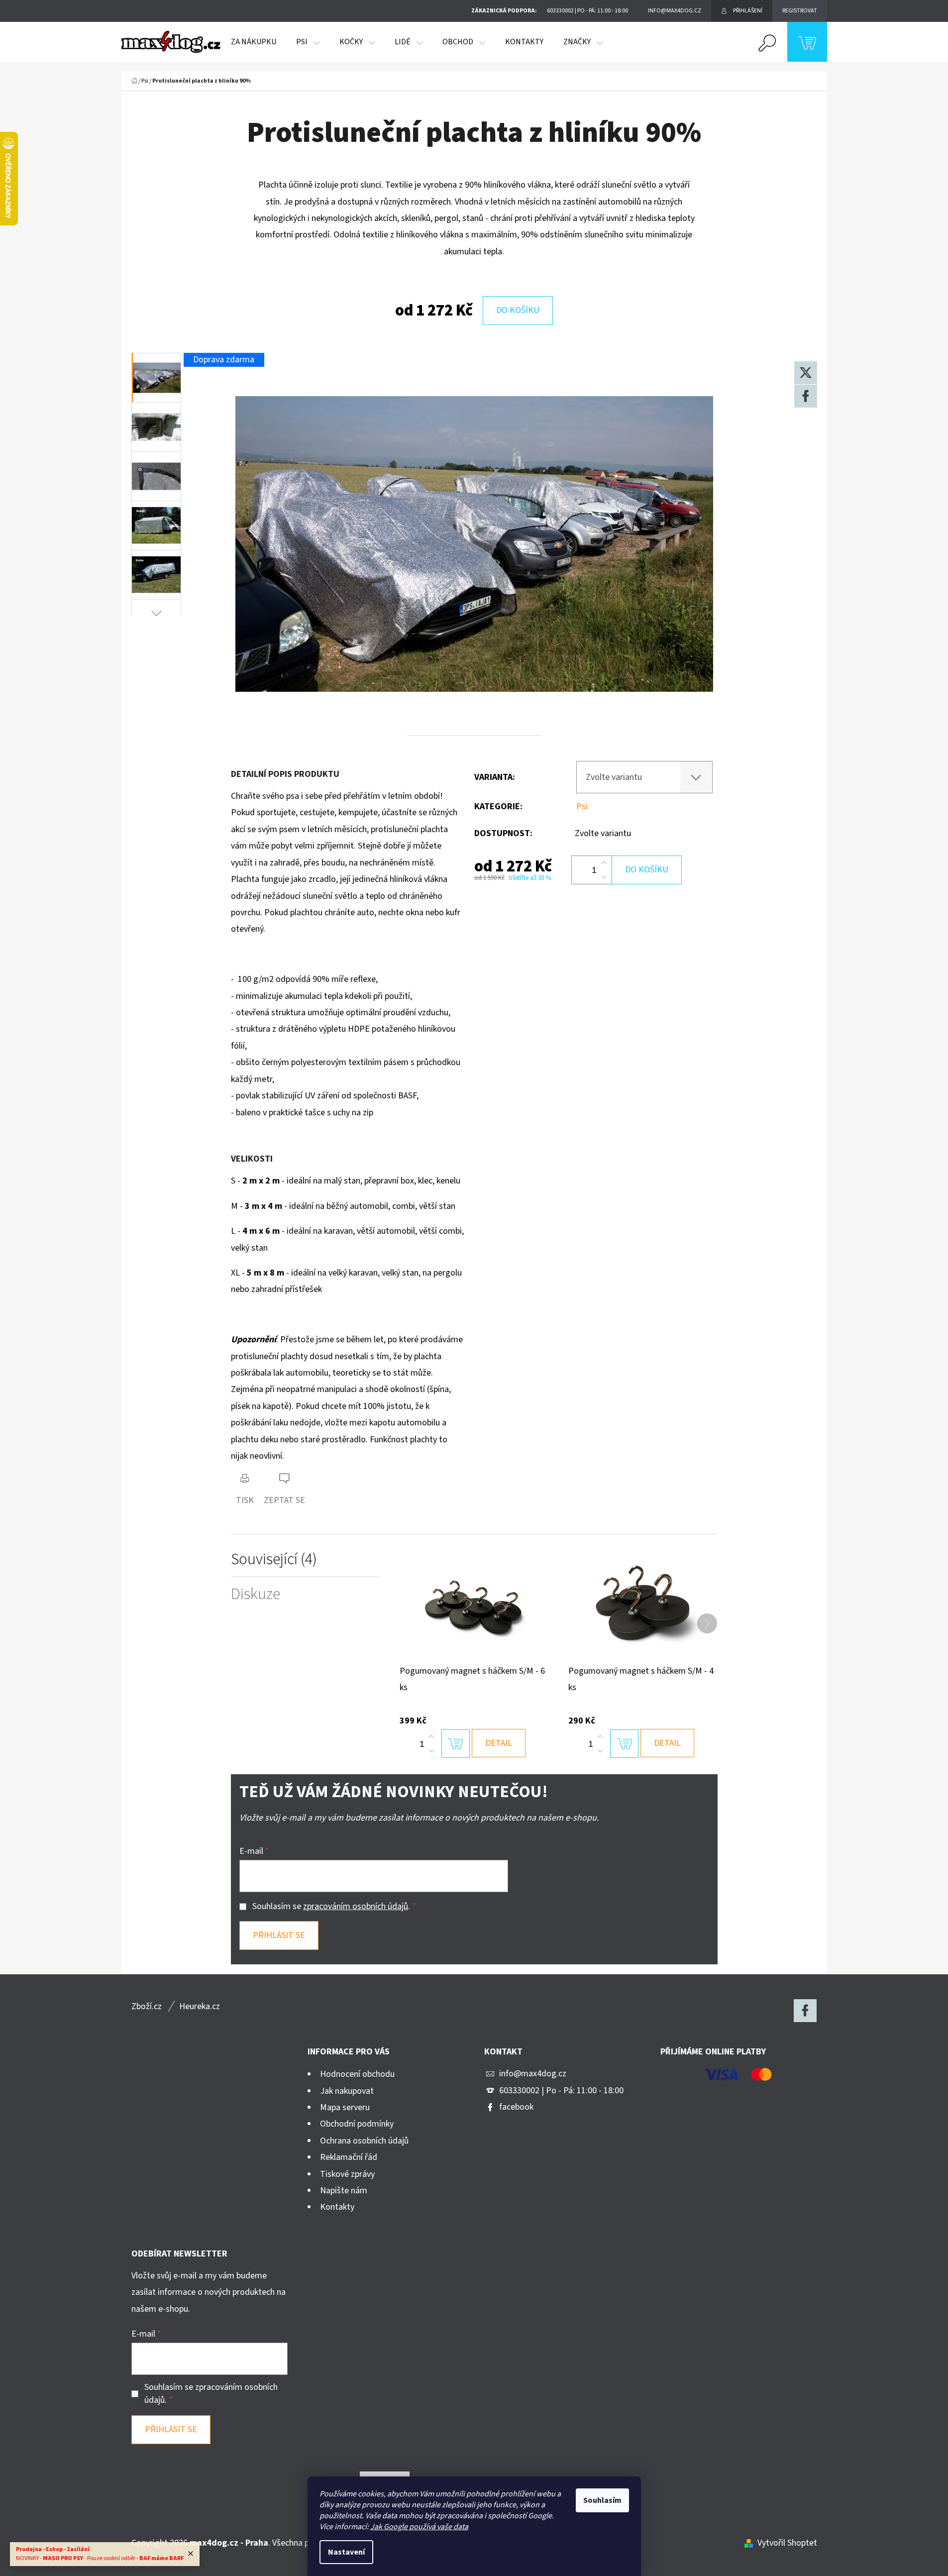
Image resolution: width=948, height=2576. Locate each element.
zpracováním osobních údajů (356, 1906)
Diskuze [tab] (256, 1594)
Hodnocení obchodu (357, 2074)
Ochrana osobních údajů (364, 2141)
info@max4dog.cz (533, 2074)
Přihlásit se (279, 1935)
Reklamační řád (349, 2157)
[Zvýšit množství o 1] (604, 863)
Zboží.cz (147, 2006)
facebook (516, 2107)
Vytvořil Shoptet (787, 2543)
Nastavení (346, 2552)
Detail (499, 1743)
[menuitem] (254, 42)
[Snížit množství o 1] (604, 877)
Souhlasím (602, 2500)
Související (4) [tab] (274, 1559)
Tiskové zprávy (347, 2174)
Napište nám (344, 2191)
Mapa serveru (345, 2107)
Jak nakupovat (347, 2091)
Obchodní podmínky (357, 2124)
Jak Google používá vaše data (419, 2527)
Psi (582, 806)
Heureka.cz (200, 2006)
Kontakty (337, 2207)
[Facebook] (806, 396)
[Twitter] (806, 373)
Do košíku (518, 310)
